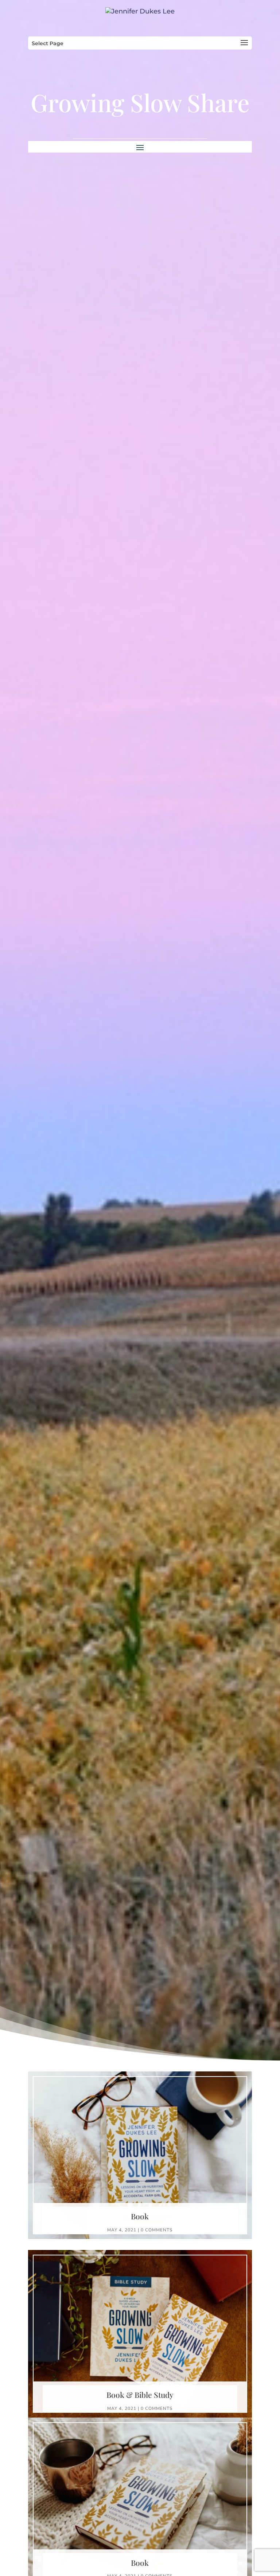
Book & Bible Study (140, 2395)
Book (140, 2216)
